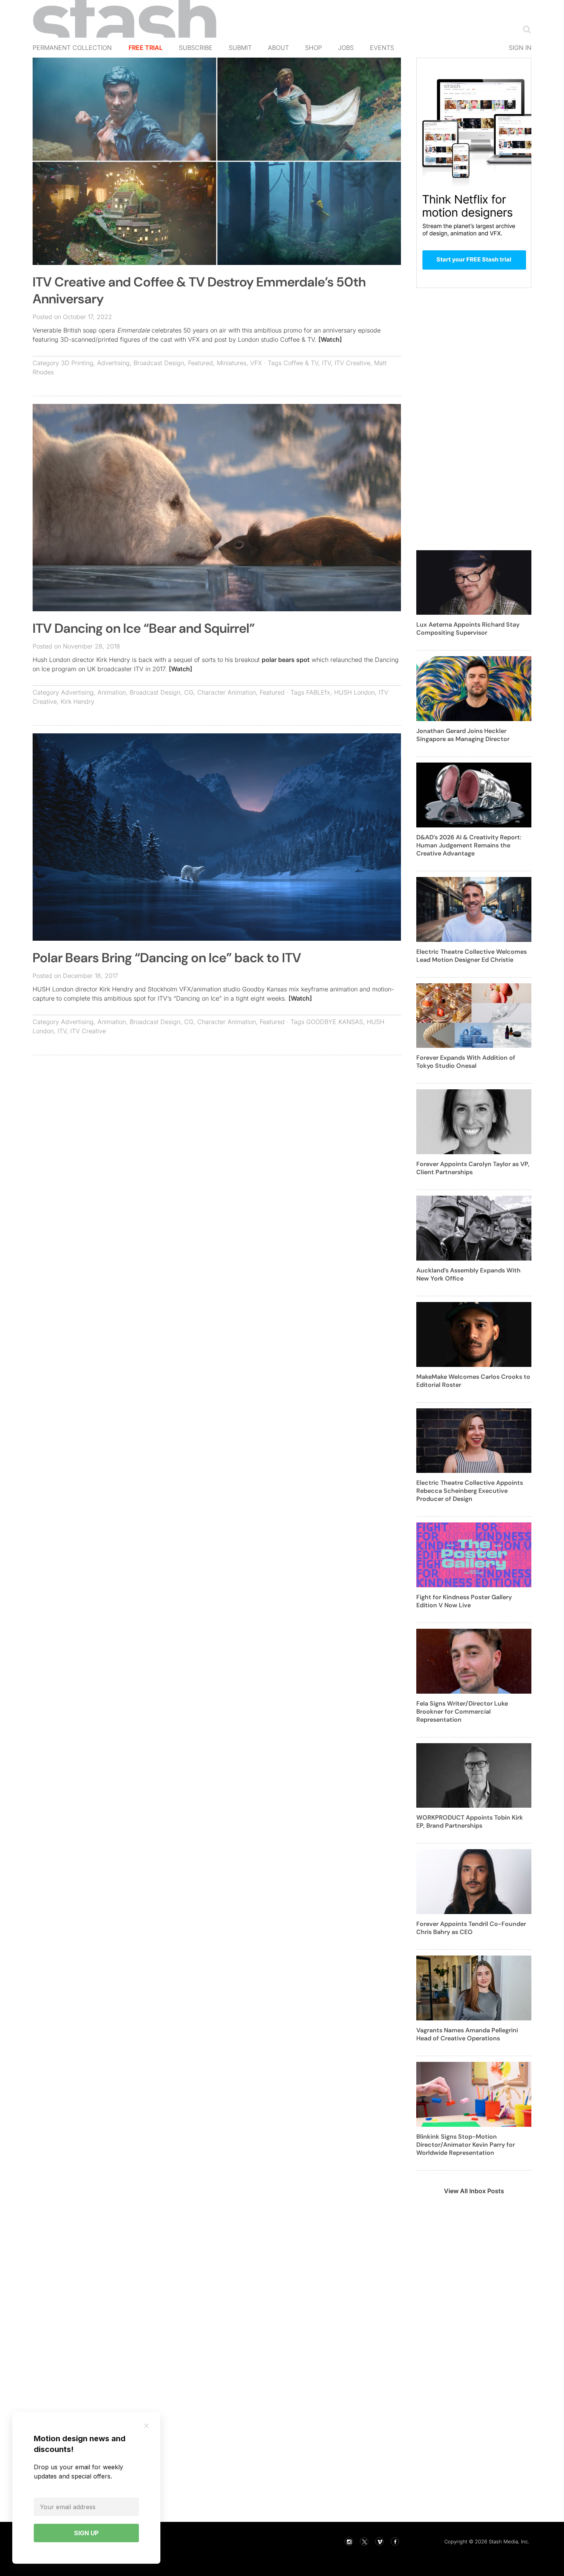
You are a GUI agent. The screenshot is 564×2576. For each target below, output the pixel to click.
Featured (200, 363)
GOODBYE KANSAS (335, 1022)
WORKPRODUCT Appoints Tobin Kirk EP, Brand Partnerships (470, 1822)
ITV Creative (352, 363)
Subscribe (196, 48)
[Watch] (330, 339)
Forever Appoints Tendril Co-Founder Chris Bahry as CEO (471, 1928)
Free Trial (146, 48)
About (278, 48)
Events (382, 48)
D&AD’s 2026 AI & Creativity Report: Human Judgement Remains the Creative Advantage (469, 845)
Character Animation (227, 692)
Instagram (349, 2541)
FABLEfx (318, 692)
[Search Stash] (525, 29)
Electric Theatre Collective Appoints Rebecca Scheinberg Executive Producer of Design (470, 1491)
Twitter (364, 2541)
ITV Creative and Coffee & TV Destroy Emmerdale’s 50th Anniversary (199, 290)
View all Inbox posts (474, 2191)
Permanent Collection (72, 48)
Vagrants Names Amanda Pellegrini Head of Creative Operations (467, 2034)
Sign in (520, 48)
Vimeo (379, 2541)
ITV (326, 363)
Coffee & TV (301, 363)
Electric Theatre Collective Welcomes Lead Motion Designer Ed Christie (472, 956)
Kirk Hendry (78, 701)
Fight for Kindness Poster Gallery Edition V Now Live (464, 1601)
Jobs (346, 48)
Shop (313, 48)
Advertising (113, 363)
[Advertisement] (217, 1117)
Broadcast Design (159, 363)
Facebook (395, 2541)
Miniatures (232, 363)
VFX (256, 363)
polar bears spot (286, 660)
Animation (112, 692)
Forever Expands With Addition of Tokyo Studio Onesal (466, 1062)
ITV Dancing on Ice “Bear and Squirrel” (144, 628)
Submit (240, 48)
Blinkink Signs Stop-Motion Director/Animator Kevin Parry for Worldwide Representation (466, 2145)
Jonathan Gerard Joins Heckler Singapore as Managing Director (463, 735)
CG (189, 692)
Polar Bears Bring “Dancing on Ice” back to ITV (167, 958)
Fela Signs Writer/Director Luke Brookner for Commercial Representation (462, 1712)
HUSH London (355, 692)
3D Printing (77, 363)
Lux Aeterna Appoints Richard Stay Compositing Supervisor (468, 629)
